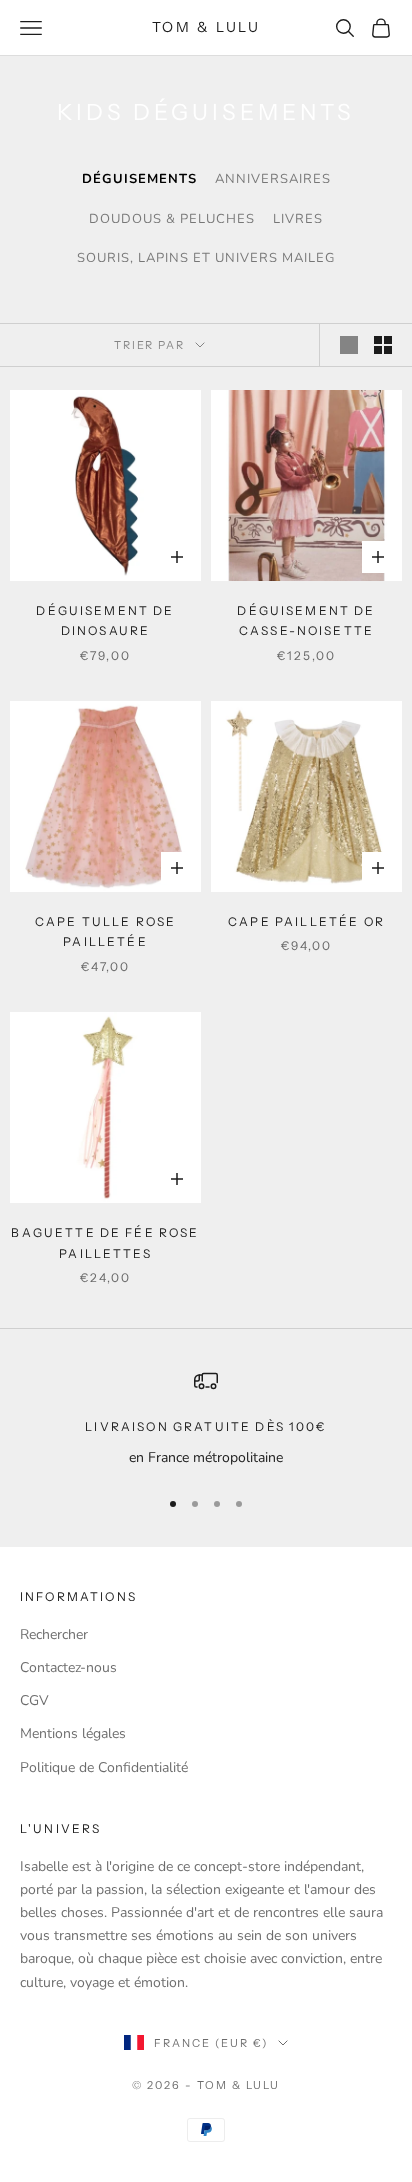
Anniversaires (273, 179)
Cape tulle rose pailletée (105, 931)
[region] (206, 1418)
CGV (34, 1700)
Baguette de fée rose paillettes (105, 1242)
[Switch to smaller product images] (383, 345)
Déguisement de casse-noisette (306, 620)
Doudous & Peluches (172, 219)
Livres (298, 219)
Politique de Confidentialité (104, 1767)
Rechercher (54, 1634)
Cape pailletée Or (306, 921)
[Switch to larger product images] (349, 345)
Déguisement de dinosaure (105, 620)
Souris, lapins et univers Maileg (206, 258)
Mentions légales (73, 1733)
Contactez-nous (68, 1667)
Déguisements (139, 179)
